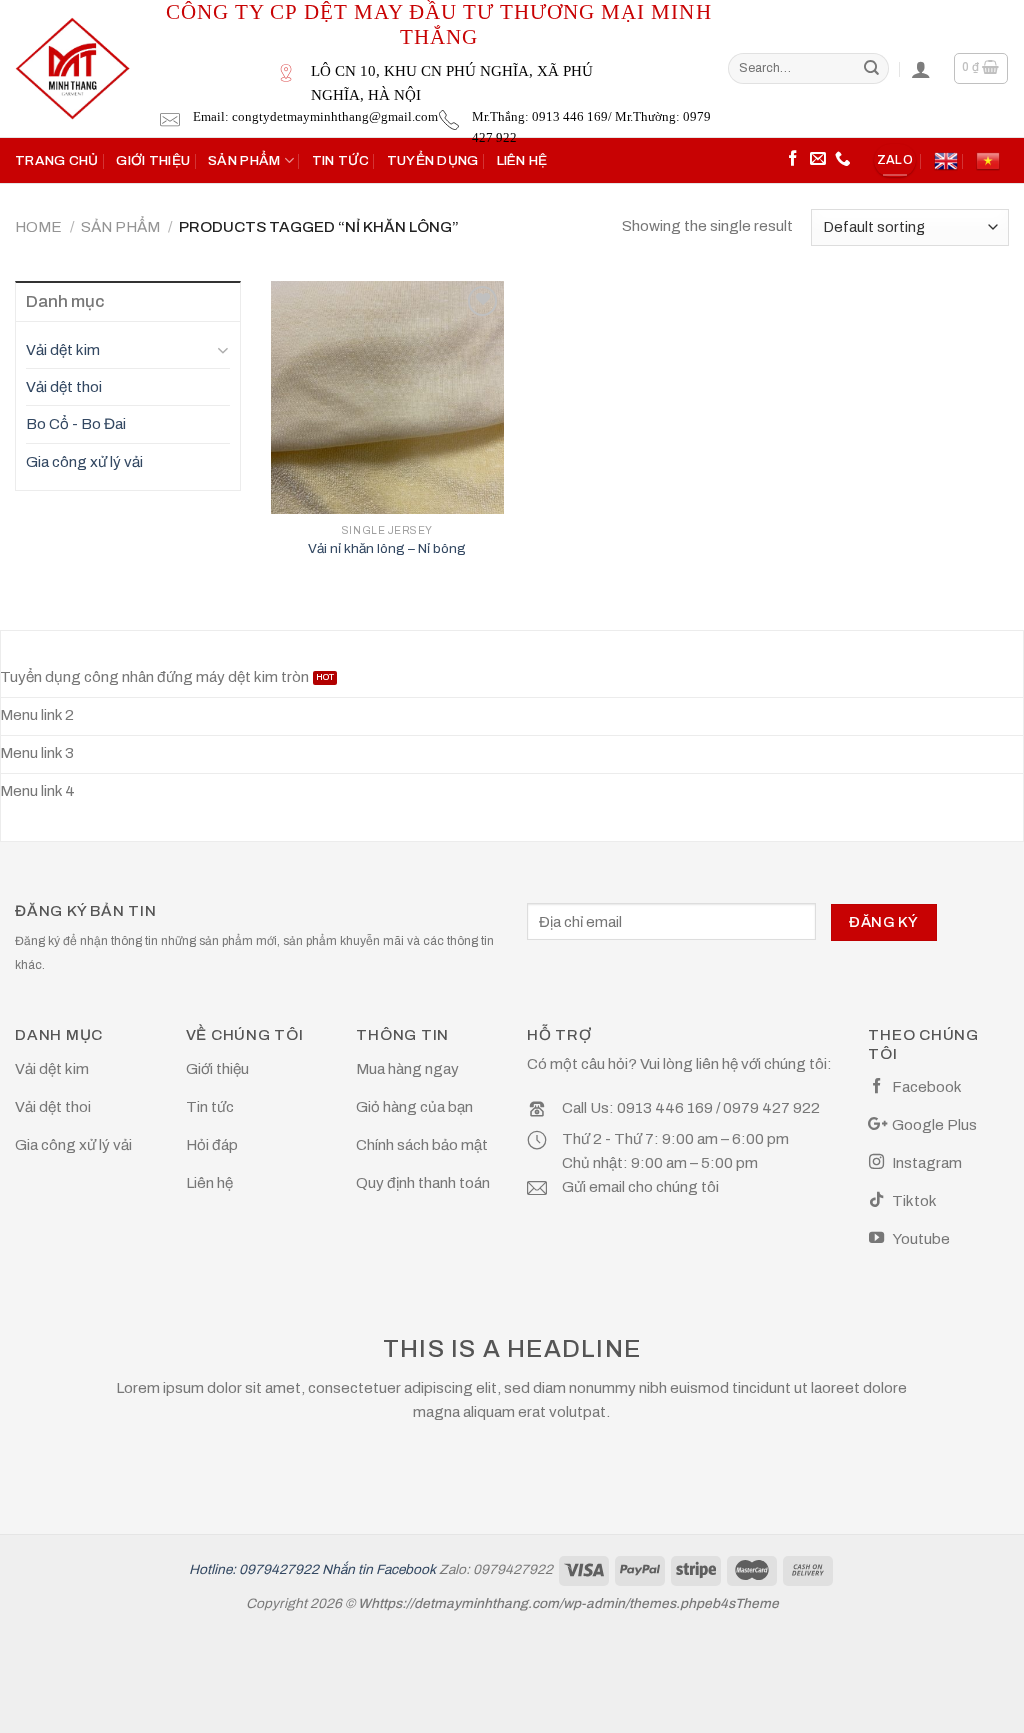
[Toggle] (222, 349)
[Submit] (871, 68)
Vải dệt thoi (64, 387)
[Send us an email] (818, 159)
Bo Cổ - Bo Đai (76, 424)
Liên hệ (522, 160)
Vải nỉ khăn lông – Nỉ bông (387, 548)
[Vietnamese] (988, 161)
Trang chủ (56, 160)
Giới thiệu (153, 160)
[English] (946, 161)
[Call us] (843, 159)
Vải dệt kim (63, 350)
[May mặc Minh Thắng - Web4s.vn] (72, 68)
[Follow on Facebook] (793, 159)
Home (38, 227)
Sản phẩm (244, 160)
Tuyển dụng (433, 160)
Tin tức (340, 160)
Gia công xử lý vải (84, 462)
